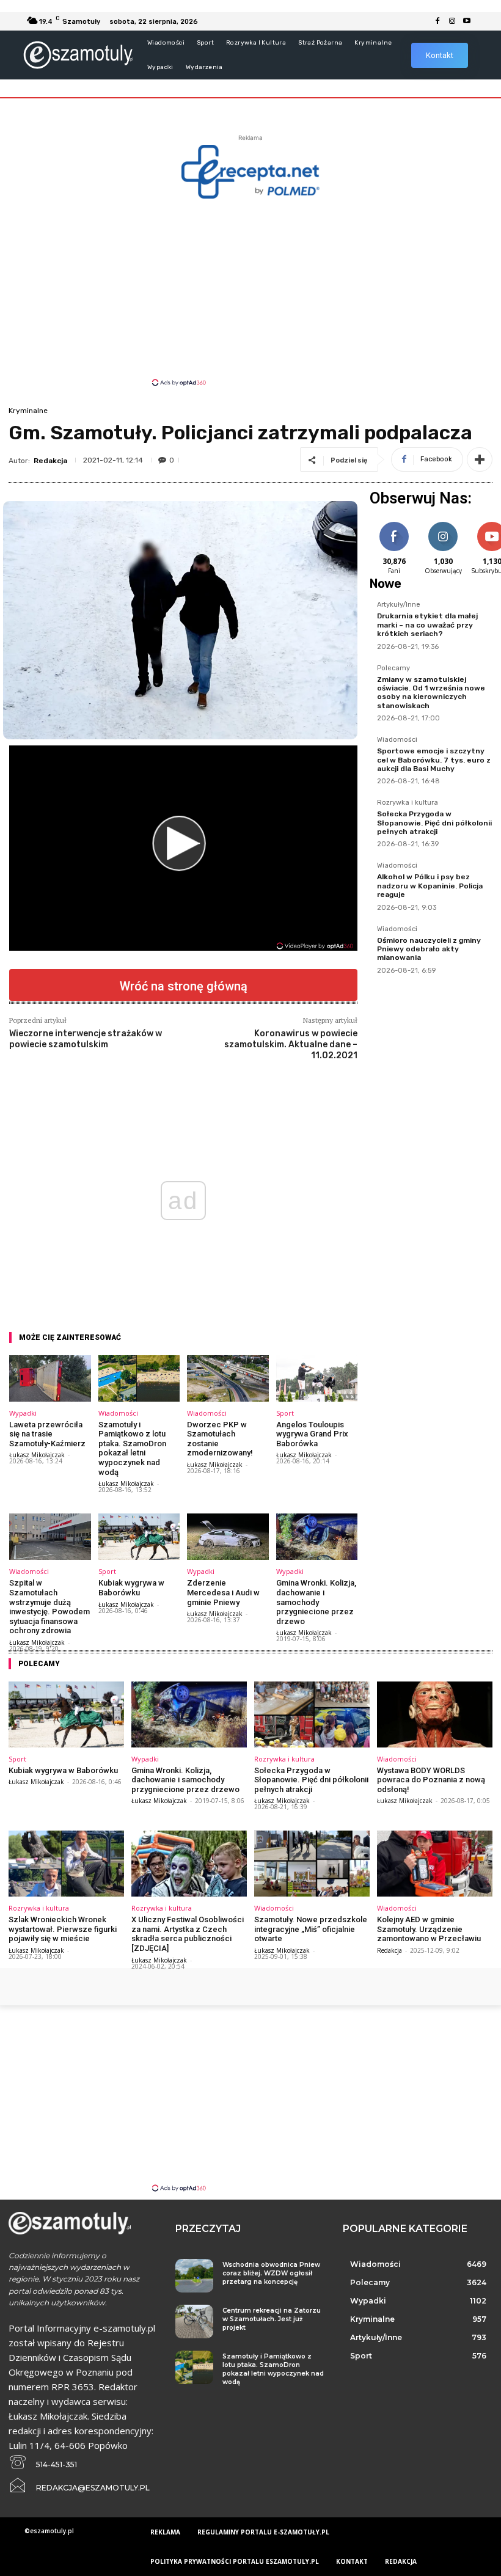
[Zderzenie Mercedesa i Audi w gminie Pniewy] (228, 1537)
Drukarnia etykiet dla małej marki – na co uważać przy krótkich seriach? (427, 625)
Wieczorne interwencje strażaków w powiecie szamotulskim (86, 1039)
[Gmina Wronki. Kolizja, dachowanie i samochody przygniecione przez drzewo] (317, 1537)
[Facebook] (437, 21)
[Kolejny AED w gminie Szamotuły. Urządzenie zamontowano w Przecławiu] (435, 1864)
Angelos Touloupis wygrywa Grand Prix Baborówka (312, 1434)
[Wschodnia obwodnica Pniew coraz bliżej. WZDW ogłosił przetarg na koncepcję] (194, 2276)
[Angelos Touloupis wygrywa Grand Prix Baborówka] (317, 1378)
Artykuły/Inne (399, 605)
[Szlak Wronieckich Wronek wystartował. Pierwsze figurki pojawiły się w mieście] (66, 1864)
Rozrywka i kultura (408, 803)
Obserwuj (443, 524)
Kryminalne (28, 411)
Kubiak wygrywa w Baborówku (131, 1588)
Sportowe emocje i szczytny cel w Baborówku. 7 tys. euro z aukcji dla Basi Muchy (434, 760)
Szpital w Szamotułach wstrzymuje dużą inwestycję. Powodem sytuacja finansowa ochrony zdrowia (49, 1607)
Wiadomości (118, 1413)
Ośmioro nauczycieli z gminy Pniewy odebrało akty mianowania (429, 949)
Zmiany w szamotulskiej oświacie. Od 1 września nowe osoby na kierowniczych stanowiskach (431, 693)
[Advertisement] (250, 291)
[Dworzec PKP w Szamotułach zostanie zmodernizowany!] (228, 1378)
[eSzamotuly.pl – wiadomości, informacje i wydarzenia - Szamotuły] (78, 55)
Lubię (394, 524)
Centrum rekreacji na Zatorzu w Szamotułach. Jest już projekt (272, 2319)
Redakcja (50, 461)
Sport (285, 1413)
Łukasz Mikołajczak (37, 1455)
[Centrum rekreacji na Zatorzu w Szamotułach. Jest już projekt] (194, 2322)
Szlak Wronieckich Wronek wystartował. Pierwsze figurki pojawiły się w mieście (63, 1929)
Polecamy (393, 668)
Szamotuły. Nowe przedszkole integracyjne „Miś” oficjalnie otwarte (311, 1929)
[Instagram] (452, 21)
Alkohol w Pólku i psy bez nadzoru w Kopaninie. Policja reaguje (430, 886)
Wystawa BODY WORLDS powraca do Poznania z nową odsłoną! (431, 1780)
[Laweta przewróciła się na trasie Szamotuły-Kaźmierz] (50, 1378)
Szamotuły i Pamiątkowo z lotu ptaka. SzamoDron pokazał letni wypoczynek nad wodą (132, 1448)
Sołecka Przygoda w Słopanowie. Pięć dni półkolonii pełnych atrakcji (434, 823)
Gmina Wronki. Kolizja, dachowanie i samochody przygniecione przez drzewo (316, 1602)
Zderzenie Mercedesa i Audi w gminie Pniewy (223, 1592)
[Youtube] (467, 21)
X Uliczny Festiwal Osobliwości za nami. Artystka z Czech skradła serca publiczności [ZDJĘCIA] (188, 1934)
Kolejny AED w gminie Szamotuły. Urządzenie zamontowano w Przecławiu (429, 1929)
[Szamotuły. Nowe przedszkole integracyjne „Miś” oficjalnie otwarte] (312, 1864)
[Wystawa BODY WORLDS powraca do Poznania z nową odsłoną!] (435, 1714)
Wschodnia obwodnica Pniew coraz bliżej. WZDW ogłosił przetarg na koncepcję (271, 2273)
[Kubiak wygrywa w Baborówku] (139, 1537)
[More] (480, 459)
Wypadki (23, 1413)
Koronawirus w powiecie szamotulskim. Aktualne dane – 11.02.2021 (291, 1045)
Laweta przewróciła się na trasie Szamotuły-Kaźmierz (47, 1434)
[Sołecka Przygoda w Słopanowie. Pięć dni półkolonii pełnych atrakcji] (312, 1714)
